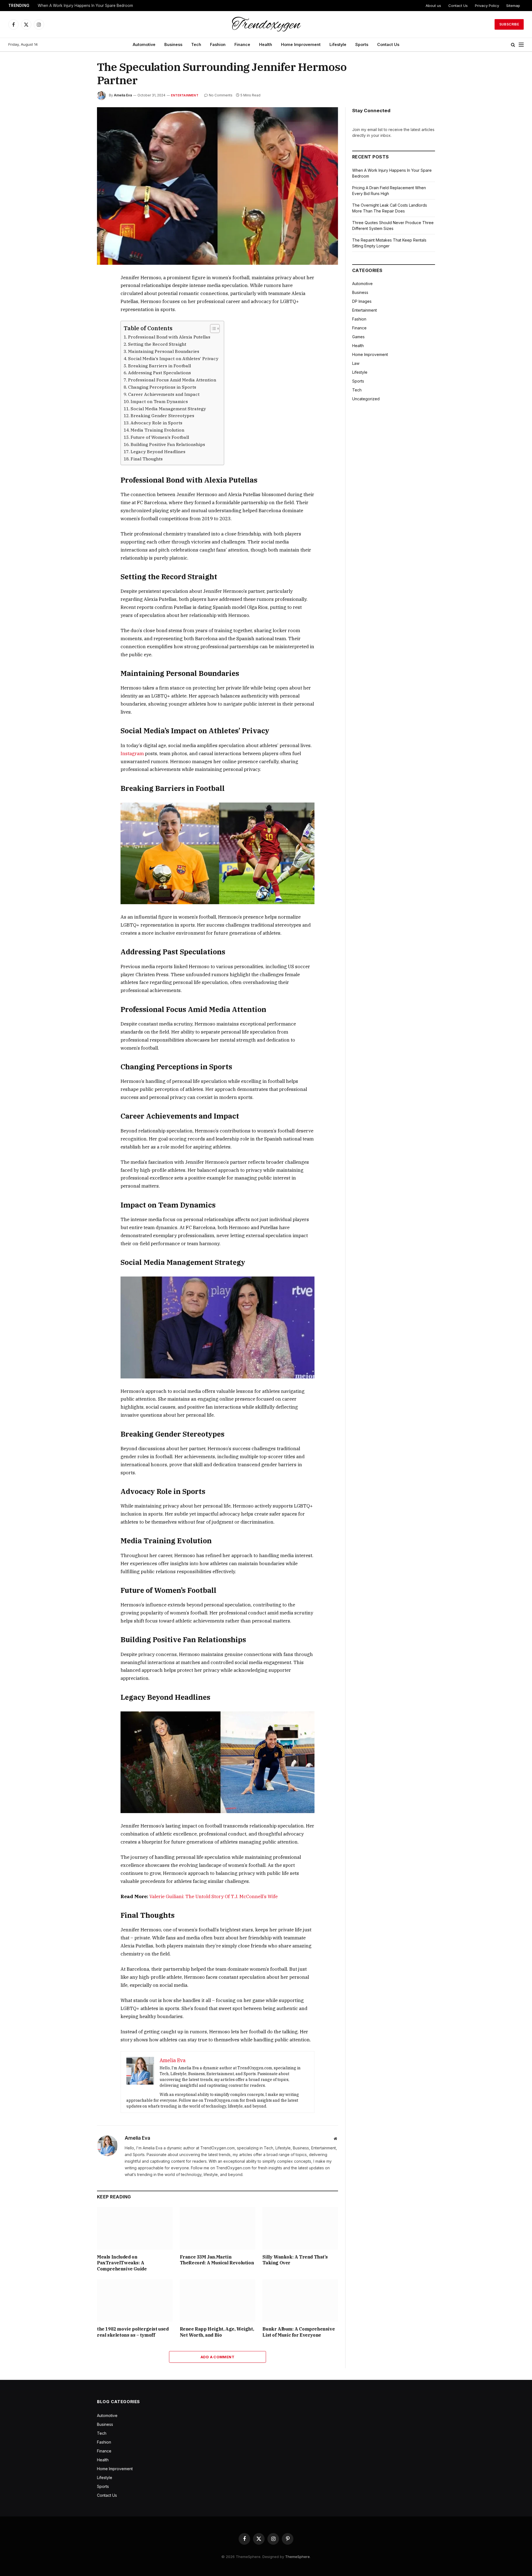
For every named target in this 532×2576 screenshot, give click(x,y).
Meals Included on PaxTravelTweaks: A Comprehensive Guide (122, 2263)
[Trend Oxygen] (266, 24)
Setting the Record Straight (157, 344)
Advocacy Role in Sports (156, 423)
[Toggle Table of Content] (212, 329)
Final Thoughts (147, 459)
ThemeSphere (297, 2557)
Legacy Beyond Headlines (158, 452)
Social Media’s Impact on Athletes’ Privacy (173, 358)
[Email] (77, 342)
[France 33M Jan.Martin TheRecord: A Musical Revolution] (218, 2228)
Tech (196, 44)
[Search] (513, 45)
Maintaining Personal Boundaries (164, 351)
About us (433, 6)
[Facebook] (77, 291)
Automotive (144, 44)
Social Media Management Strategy (168, 409)
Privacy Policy (487, 6)
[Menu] (521, 45)
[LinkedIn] (77, 317)
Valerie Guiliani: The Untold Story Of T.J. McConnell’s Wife (213, 1896)
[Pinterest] (77, 330)
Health (266, 44)
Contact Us (458, 6)
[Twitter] (77, 304)
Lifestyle (338, 44)
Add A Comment (218, 2357)
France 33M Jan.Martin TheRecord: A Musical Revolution (217, 2260)
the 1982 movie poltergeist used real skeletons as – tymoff (133, 2332)
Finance (242, 44)
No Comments (221, 95)
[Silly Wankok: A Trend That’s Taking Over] (300, 2228)
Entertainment (185, 95)
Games (358, 337)
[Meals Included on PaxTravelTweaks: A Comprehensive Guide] (135, 2228)
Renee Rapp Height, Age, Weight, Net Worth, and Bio (217, 2332)
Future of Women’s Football (160, 437)
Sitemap (513, 6)
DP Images (362, 301)
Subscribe (509, 24)
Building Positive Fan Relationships (168, 444)
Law (356, 363)
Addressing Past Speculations (159, 373)
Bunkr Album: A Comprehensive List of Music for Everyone (299, 2332)
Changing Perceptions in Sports (162, 387)
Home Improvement (301, 44)
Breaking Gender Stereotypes (162, 416)
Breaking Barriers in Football (159, 366)
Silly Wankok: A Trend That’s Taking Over (295, 2260)
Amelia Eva (123, 95)
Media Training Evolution (157, 430)
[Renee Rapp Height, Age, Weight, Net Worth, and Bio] (218, 2301)
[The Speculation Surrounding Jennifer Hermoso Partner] (218, 186)
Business (173, 44)
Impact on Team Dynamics (159, 401)
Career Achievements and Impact (164, 394)
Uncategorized (366, 399)
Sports (362, 44)
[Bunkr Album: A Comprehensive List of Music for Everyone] (300, 2301)
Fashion (218, 44)
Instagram (132, 753)
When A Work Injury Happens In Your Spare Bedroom (85, 6)
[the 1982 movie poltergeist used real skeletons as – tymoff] (135, 2301)
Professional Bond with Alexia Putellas (169, 337)
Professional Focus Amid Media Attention (172, 380)
